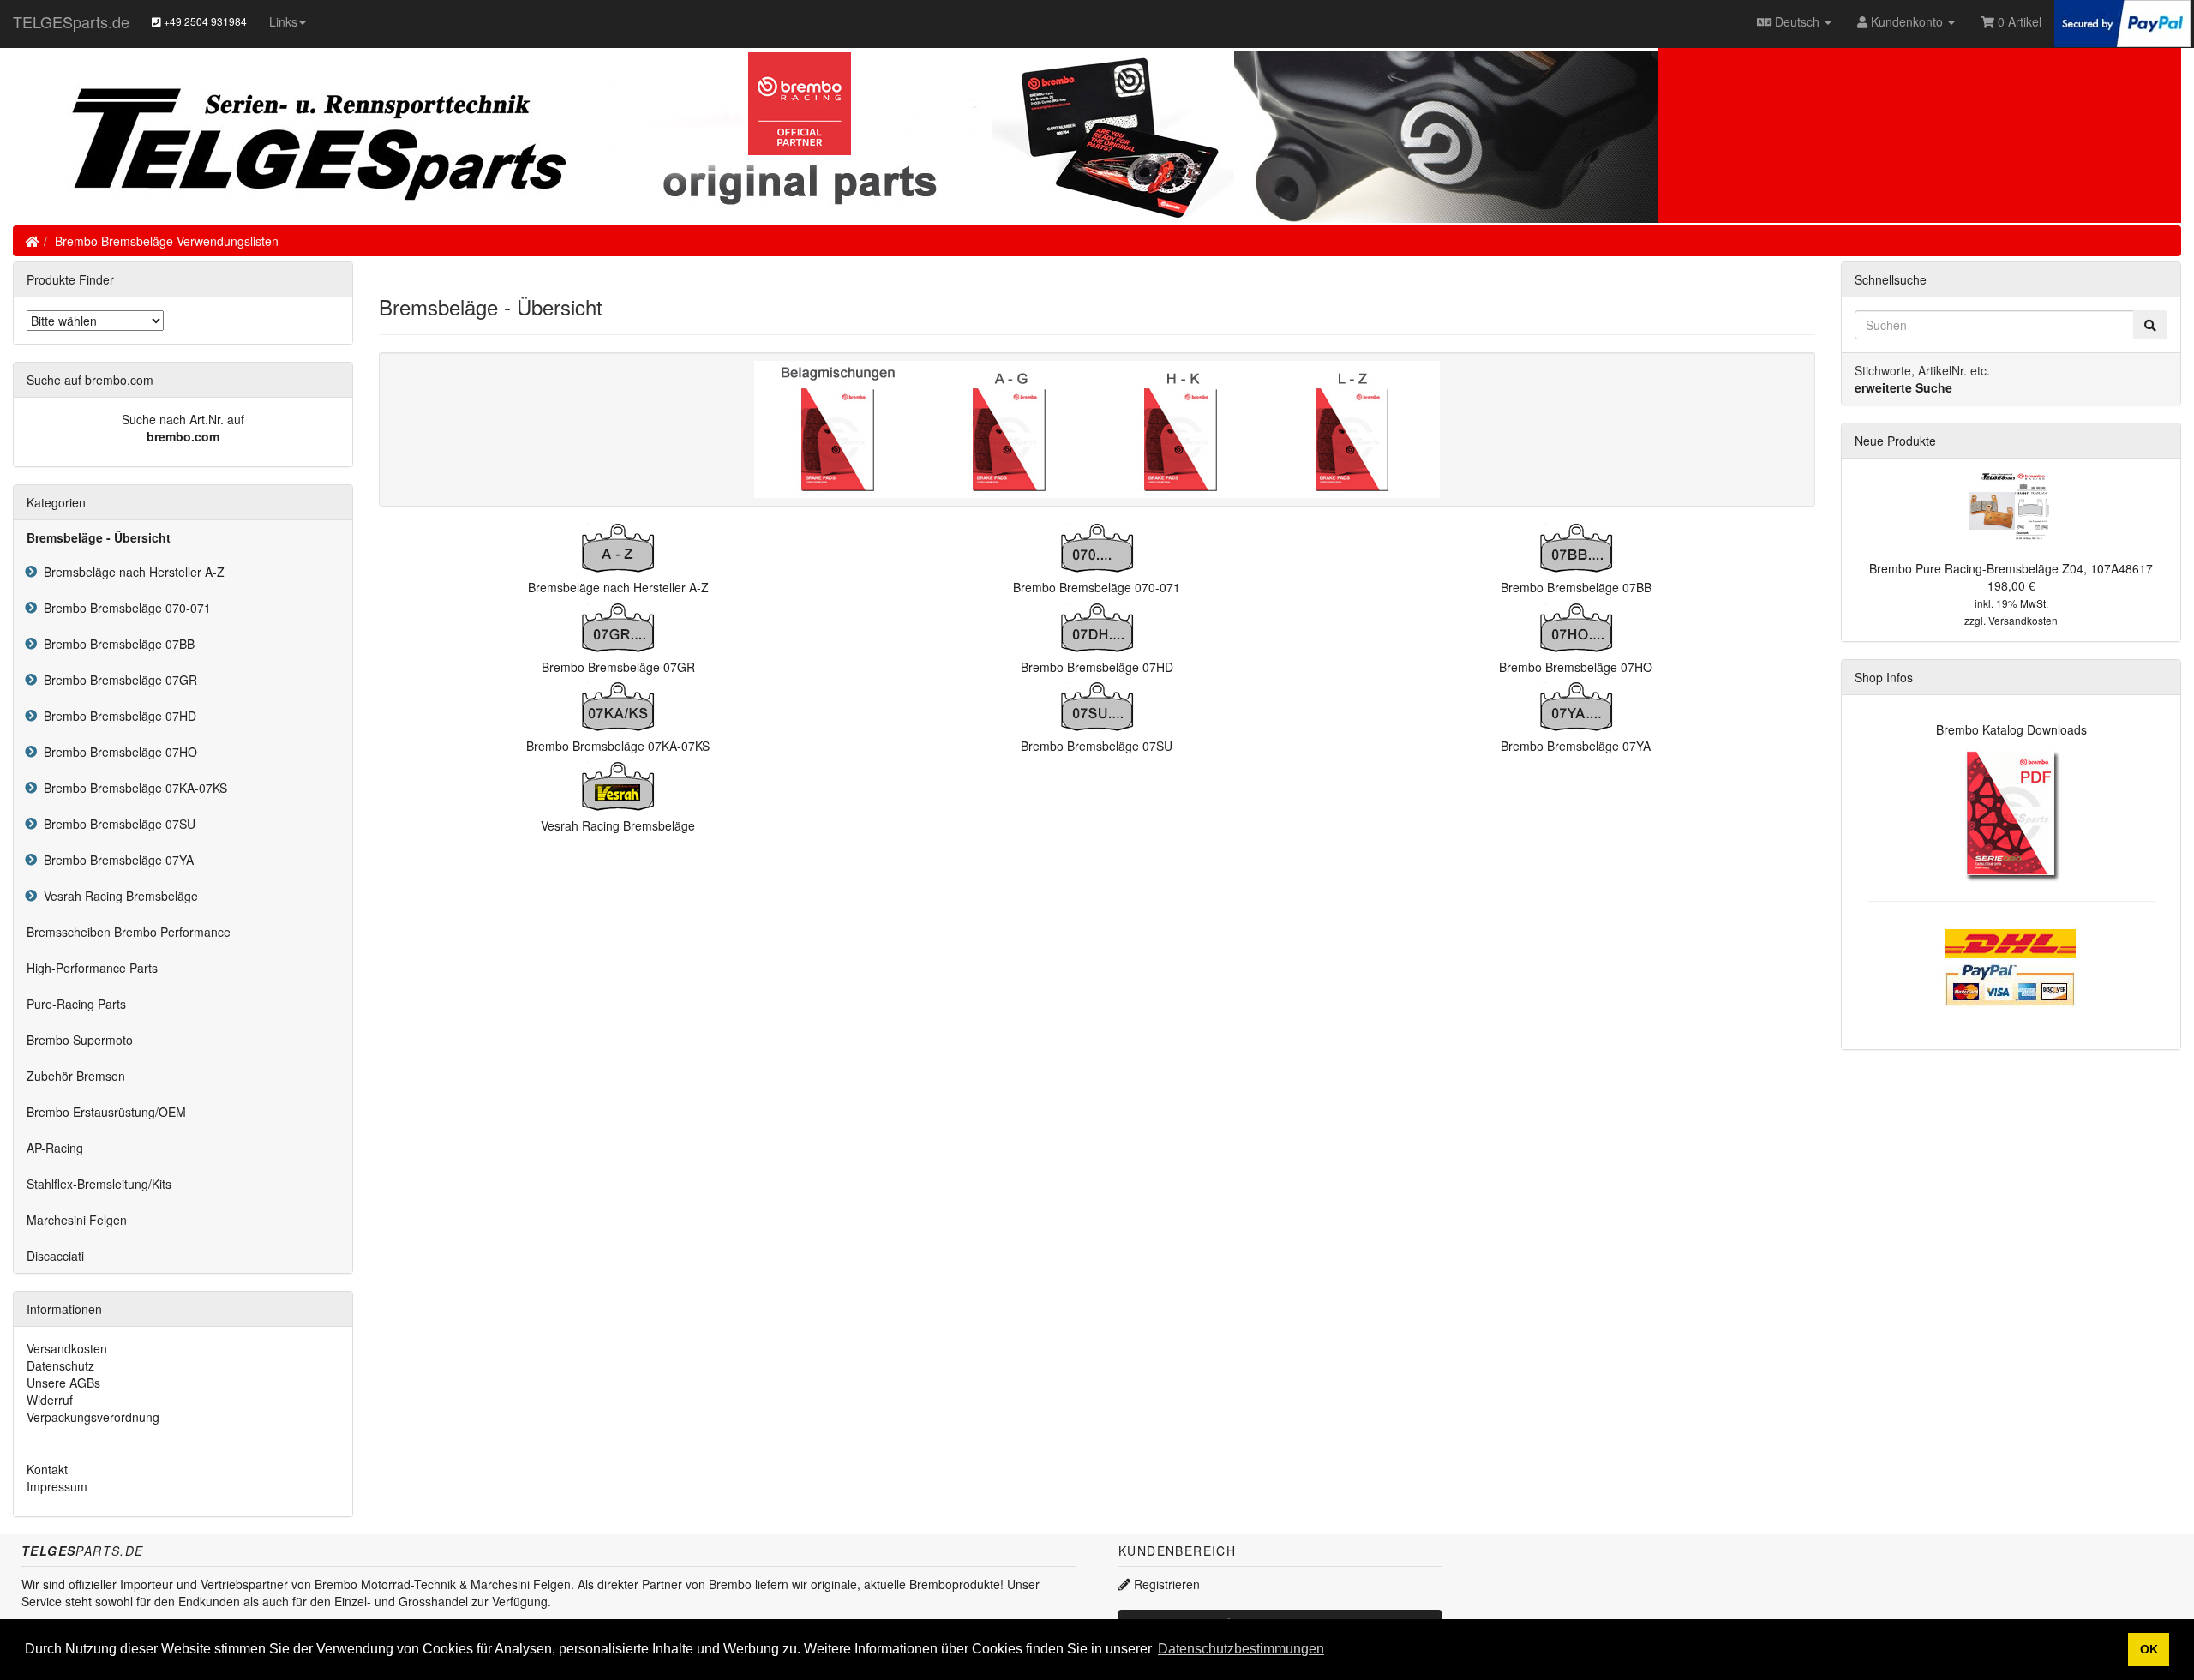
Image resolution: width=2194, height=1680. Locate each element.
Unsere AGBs (63, 1383)
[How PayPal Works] (2122, 21)
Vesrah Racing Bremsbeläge (117, 896)
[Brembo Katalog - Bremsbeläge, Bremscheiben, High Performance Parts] (2011, 813)
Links (283, 21)
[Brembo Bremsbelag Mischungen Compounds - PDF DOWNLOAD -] (840, 428)
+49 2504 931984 (204, 21)
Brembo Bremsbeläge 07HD (117, 716)
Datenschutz (60, 1365)
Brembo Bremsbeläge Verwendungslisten (167, 241)
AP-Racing (55, 1148)
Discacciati (55, 1256)
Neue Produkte (1895, 441)
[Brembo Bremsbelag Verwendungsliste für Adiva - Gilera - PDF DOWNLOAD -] (1011, 428)
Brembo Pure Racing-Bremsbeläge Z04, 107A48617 (2011, 568)
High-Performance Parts (92, 968)
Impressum (57, 1486)
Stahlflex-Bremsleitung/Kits (99, 1184)
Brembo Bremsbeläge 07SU (116, 824)
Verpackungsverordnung (93, 1417)
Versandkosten (67, 1348)
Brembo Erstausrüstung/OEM (106, 1112)
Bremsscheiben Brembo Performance (129, 932)
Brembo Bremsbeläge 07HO (117, 752)
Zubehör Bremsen (76, 1076)
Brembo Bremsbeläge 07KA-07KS (132, 788)
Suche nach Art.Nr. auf (183, 419)
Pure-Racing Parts (76, 1004)
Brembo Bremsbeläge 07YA (115, 860)
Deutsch (1797, 21)
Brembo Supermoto (80, 1040)
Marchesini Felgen (77, 1220)
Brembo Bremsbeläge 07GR (117, 680)
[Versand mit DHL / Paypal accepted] (2011, 965)
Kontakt (47, 1469)
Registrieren (1165, 1584)
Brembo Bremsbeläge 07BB (116, 644)
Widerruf (50, 1400)
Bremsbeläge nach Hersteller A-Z (131, 572)
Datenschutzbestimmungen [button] (1241, 1649)
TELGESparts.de (71, 21)
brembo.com (183, 436)
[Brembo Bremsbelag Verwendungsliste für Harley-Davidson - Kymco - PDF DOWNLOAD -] (1183, 428)
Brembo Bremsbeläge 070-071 (124, 608)
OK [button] (2149, 1649)
